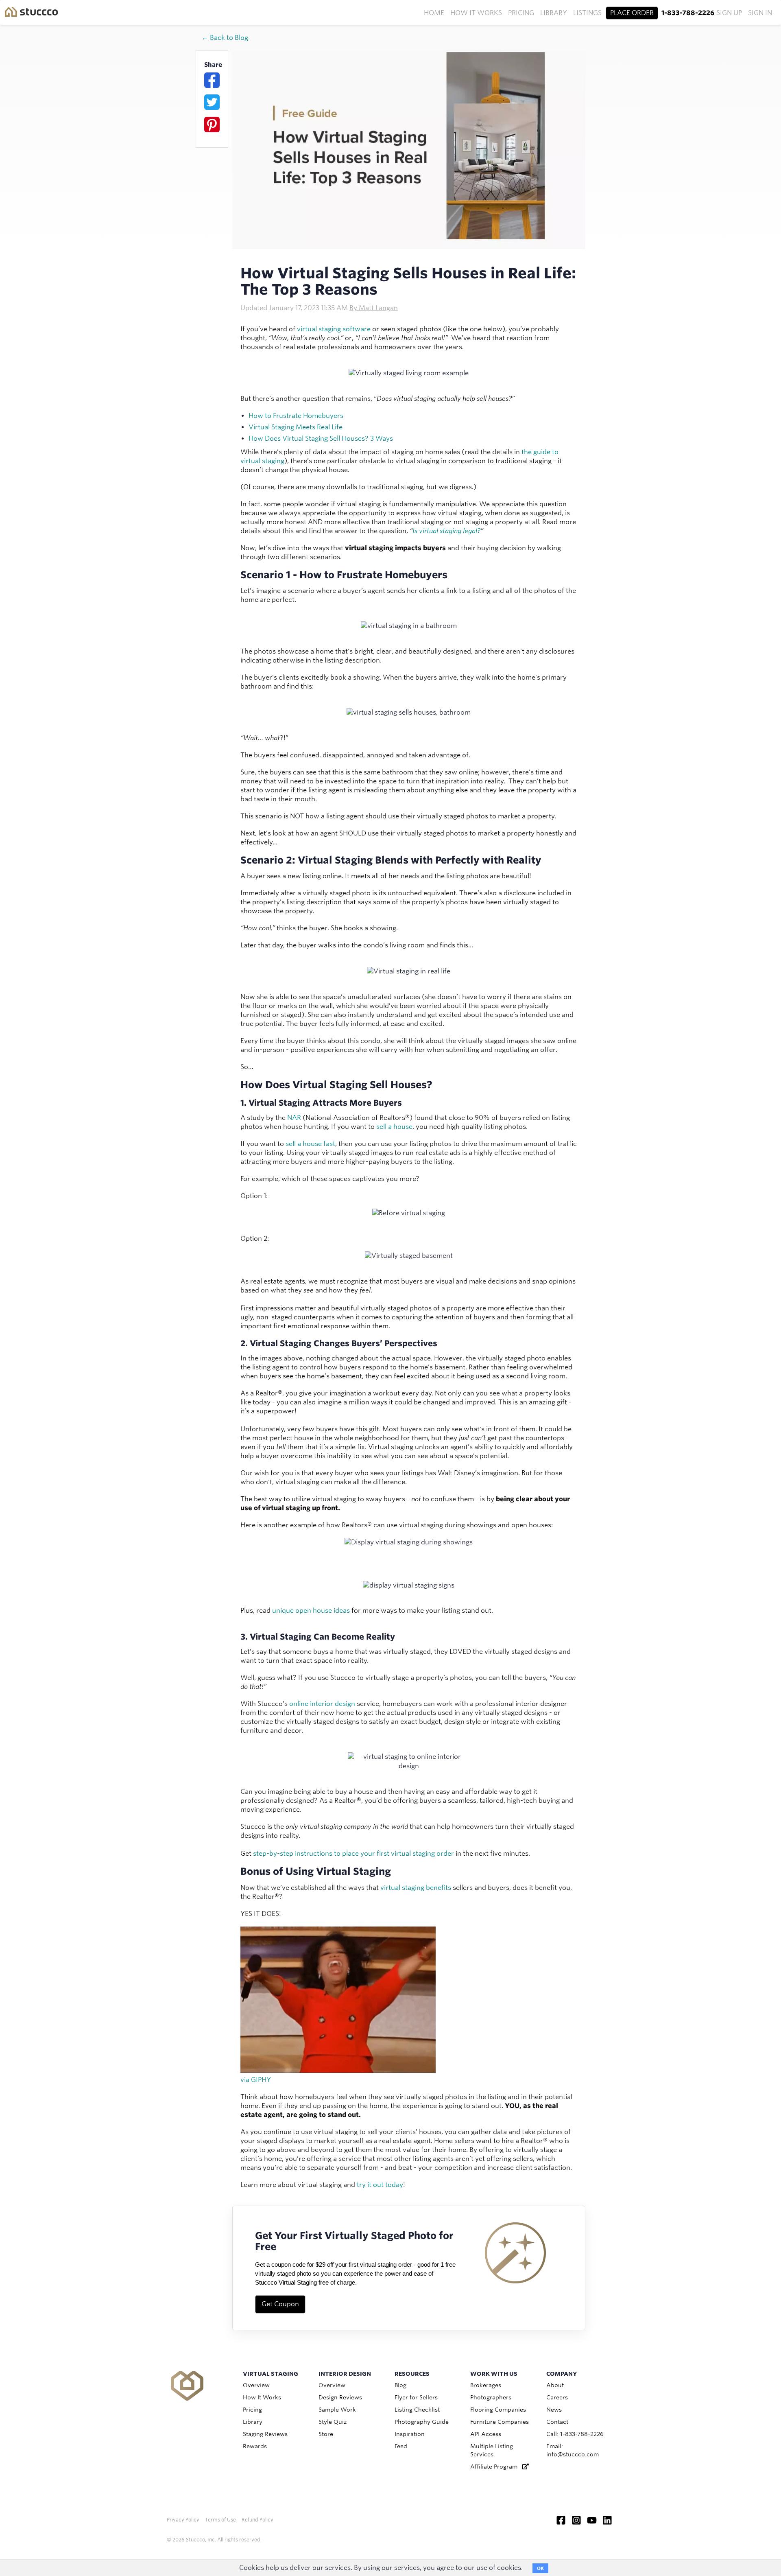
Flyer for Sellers (416, 2397)
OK (540, 2568)
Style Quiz (333, 2422)
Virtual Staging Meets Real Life (296, 427)
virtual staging (319, 329)
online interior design (322, 1704)
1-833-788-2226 (688, 13)
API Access (486, 2434)
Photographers (491, 2397)
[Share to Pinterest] (212, 125)
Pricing (521, 13)
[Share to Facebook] (212, 80)
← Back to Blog (225, 38)
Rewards (255, 2446)
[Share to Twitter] (212, 102)
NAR (294, 1118)
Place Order (632, 13)
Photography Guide (422, 2422)
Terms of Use (220, 2520)
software (356, 329)
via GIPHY (256, 2080)
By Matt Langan (374, 308)
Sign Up (729, 13)
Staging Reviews (265, 2434)
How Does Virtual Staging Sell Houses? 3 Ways (321, 438)
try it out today (380, 2185)
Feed (401, 2446)
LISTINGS (587, 13)
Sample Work (337, 2410)
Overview (256, 2385)
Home (434, 13)
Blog (400, 2385)
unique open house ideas (311, 1611)
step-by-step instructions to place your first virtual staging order (353, 1853)
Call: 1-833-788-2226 (575, 2434)
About (555, 2385)
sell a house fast (310, 1144)
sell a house (394, 1127)
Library (554, 13)
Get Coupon (280, 2304)
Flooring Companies (498, 2410)
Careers (557, 2397)
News (554, 2410)
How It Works (476, 13)
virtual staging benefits (416, 1888)
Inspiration (410, 2434)
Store (326, 2434)
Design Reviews (340, 2397)
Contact (557, 2422)
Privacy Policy (183, 2520)
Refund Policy (257, 2520)
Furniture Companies (500, 2422)
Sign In (760, 13)
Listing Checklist (417, 2410)
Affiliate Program (496, 2467)
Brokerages (486, 2385)
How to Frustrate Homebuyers (296, 416)
